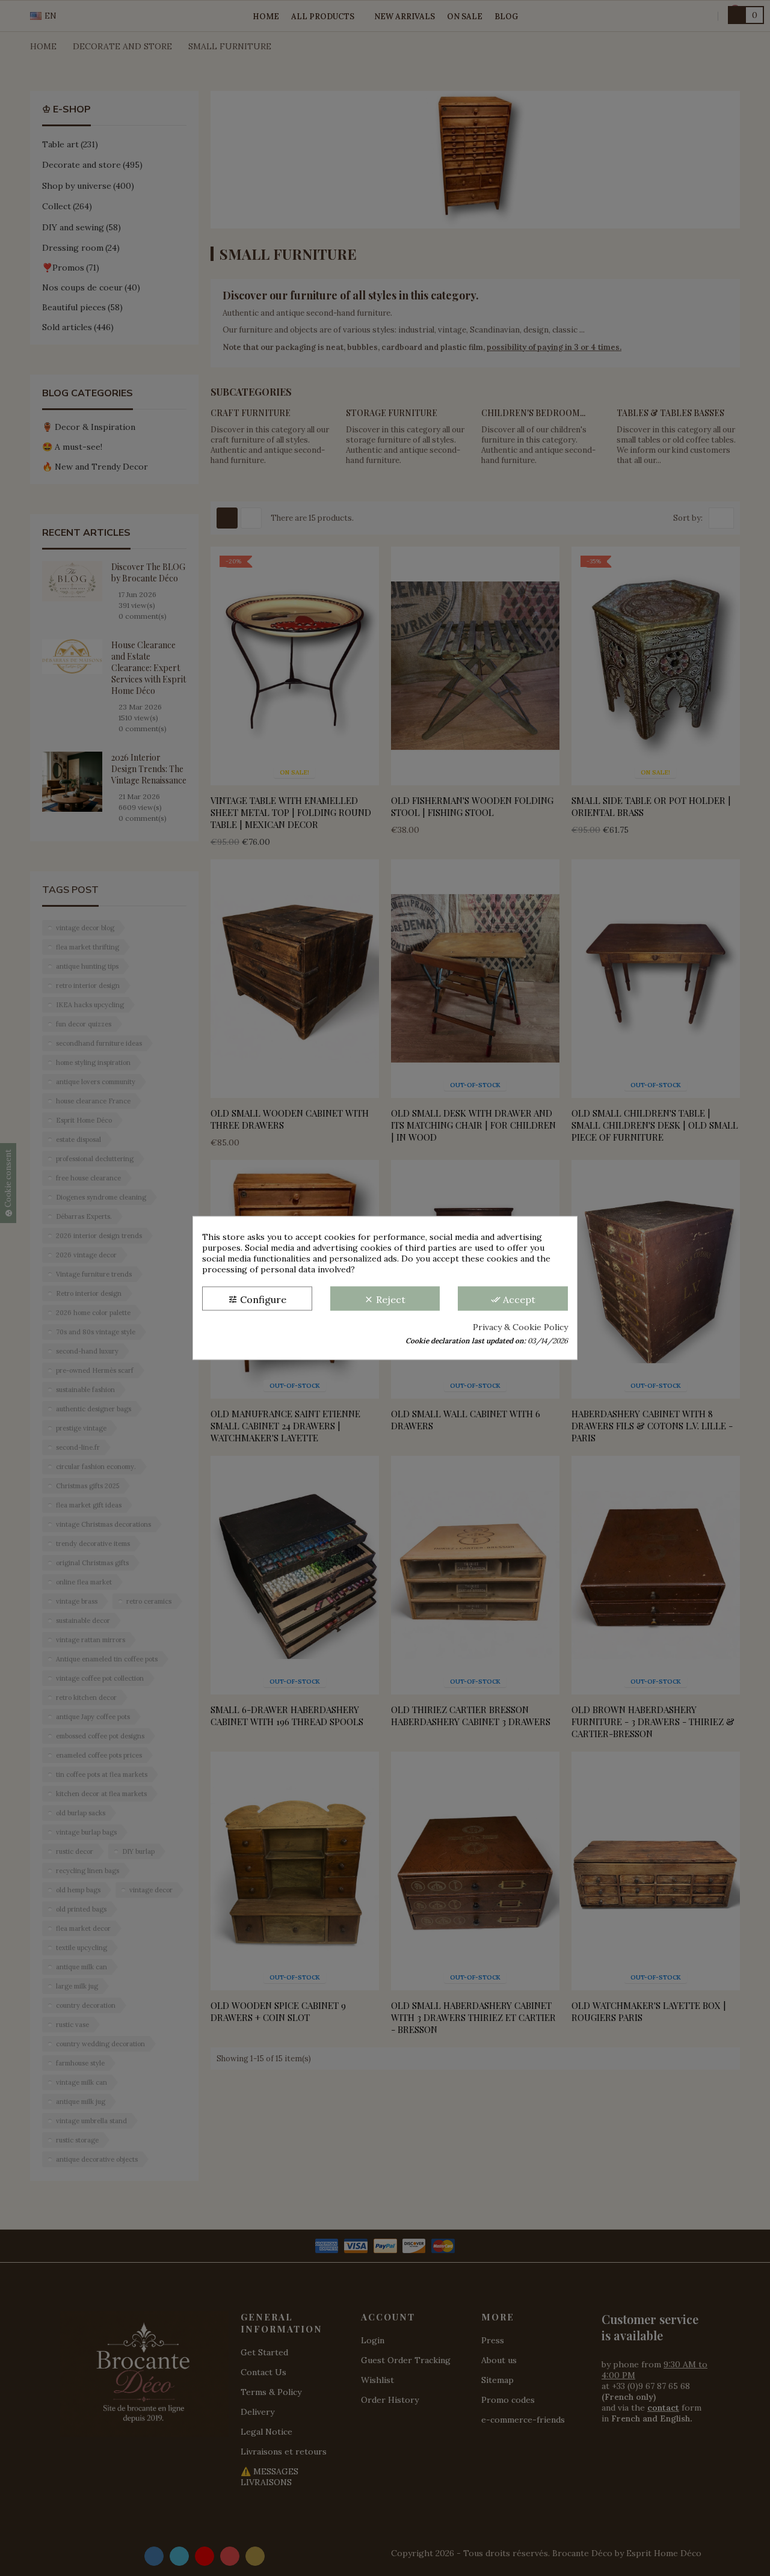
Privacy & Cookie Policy (520, 1327)
